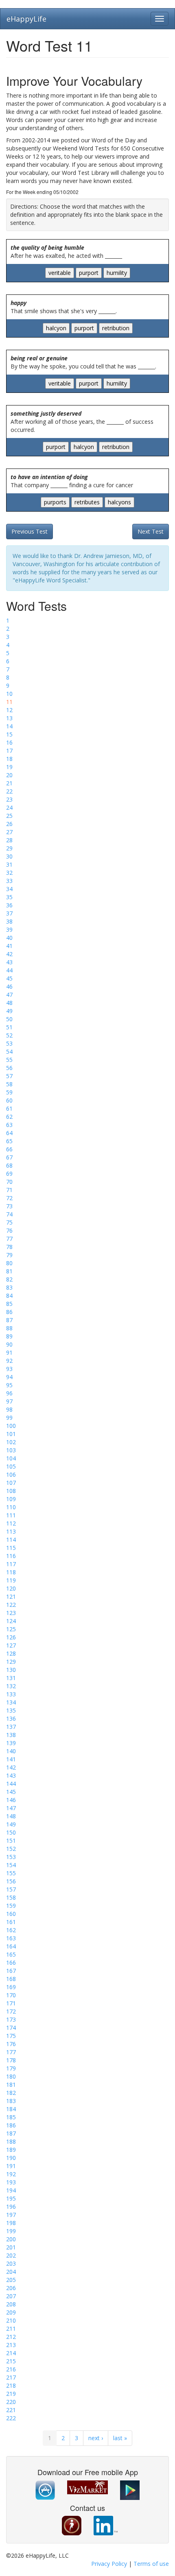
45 (9, 978)
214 (11, 2353)
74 (9, 1214)
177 (11, 2052)
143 (11, 1775)
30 (9, 856)
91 (9, 1352)
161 (11, 1922)
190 (11, 2158)
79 (9, 1255)
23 (9, 799)
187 (11, 2133)
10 (9, 694)
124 (11, 1621)
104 (11, 1458)
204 (11, 2272)
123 (11, 1613)
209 (11, 2312)
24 (9, 807)
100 (11, 1426)
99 (9, 1418)
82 (9, 1279)
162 (11, 1930)
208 (11, 2304)
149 (11, 1824)
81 (9, 1271)
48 (9, 1003)
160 (11, 1914)
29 (9, 848)
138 (11, 1735)
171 (11, 2003)
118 (11, 1572)
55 (9, 1060)
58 (9, 1084)
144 (11, 1784)
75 (9, 1222)
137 (11, 1727)
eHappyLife (26, 19)
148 (11, 1816)
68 (9, 1165)
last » (120, 2438)
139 (11, 1743)
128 (11, 1653)
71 (9, 1190)
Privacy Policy (109, 2564)
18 (9, 759)
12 (9, 710)
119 (11, 1580)
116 (11, 1556)
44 (9, 970)
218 (11, 2385)
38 (9, 921)
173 (11, 2019)
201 (11, 2247)
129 (11, 1662)
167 (11, 1971)
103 (11, 1450)
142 (11, 1767)
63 (9, 1125)
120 (11, 1588)
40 (9, 938)
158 (11, 1897)
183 (11, 2101)
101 (11, 1434)
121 (11, 1596)
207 (11, 2296)
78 (9, 1247)
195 (11, 2198)
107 (11, 1483)
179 (11, 2068)
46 (9, 986)
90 (9, 1344)
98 (9, 1409)
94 (9, 1377)
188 (11, 2141)
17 (9, 751)
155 (11, 1873)
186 (11, 2125)
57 (9, 1076)
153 (11, 1857)
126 (11, 1637)
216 (11, 2369)
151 (11, 1840)
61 (9, 1108)
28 (9, 840)
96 (9, 1393)
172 (11, 2011)
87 (9, 1320)
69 (9, 1174)
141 (11, 1759)
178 (11, 2060)
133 (11, 1694)
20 (9, 775)
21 (9, 783)
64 (9, 1133)
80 (9, 1263)
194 (11, 2190)
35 (9, 897)
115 (11, 1548)
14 (9, 726)
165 (11, 1954)
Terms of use (151, 2564)
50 (9, 1019)
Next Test (151, 531)
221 (11, 2410)
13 (9, 718)
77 (9, 1239)
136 (11, 1718)
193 (11, 2182)
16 (9, 742)
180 (11, 2076)
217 (11, 2377)
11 (9, 702)
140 (11, 1751)
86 (9, 1312)
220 (11, 2402)
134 (11, 1702)
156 (11, 1881)
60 (9, 1100)
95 (9, 1385)
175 (11, 2036)
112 (11, 1523)
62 (9, 1117)
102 (11, 1442)
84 (9, 1296)
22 (9, 791)
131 (11, 1678)
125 (11, 1629)
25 (9, 816)
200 (11, 2239)
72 (9, 1198)
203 (11, 2263)
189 (11, 2150)
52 (9, 1035)
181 (11, 2085)
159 (11, 1906)
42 (9, 954)
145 (11, 1792)
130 (11, 1670)
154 (11, 1865)
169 (11, 1987)
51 (9, 1027)
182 (11, 2093)
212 (11, 2337)
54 (9, 1052)
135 (11, 1710)
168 (11, 1979)
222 (11, 2418)
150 (11, 1832)
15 (9, 734)
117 (11, 1564)
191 (11, 2166)
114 (11, 1540)
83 (9, 1287)
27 (9, 832)
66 (9, 1149)
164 (11, 1946)
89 (9, 1336)
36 (9, 905)
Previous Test (30, 531)
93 (9, 1369)
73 (9, 1206)
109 (11, 1499)
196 (11, 2207)
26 (9, 824)
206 (11, 2288)
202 (11, 2255)
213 (11, 2345)
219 (11, 2394)
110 (11, 1507)
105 (11, 1466)
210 (11, 2320)
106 (11, 1474)
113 (11, 1531)
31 (9, 864)
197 (11, 2215)
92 (9, 1361)
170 (11, 1995)
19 (9, 767)
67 (9, 1157)
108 (11, 1491)
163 (11, 1938)
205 (11, 2280)
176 (11, 2044)
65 (9, 1141)
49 (9, 1011)
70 (9, 1182)
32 (9, 873)
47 (9, 995)
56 (9, 1068)
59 (9, 1092)
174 (11, 2028)
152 (11, 1849)
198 (11, 2223)
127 (11, 1645)
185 (11, 2117)
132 (11, 1686)
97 (9, 1401)
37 (9, 913)
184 (11, 2109)
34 (9, 889)
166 (11, 1963)
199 (11, 2231)
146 (11, 1800)
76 (9, 1230)
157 (11, 1889)
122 (11, 1605)
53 (9, 1043)
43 (9, 962)
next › (96, 2438)
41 (9, 946)
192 (11, 2174)
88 (9, 1328)
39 (9, 929)
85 (9, 1304)
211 (11, 2329)
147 (11, 1808)
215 (11, 2361)
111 (11, 1515)
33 (9, 881)
